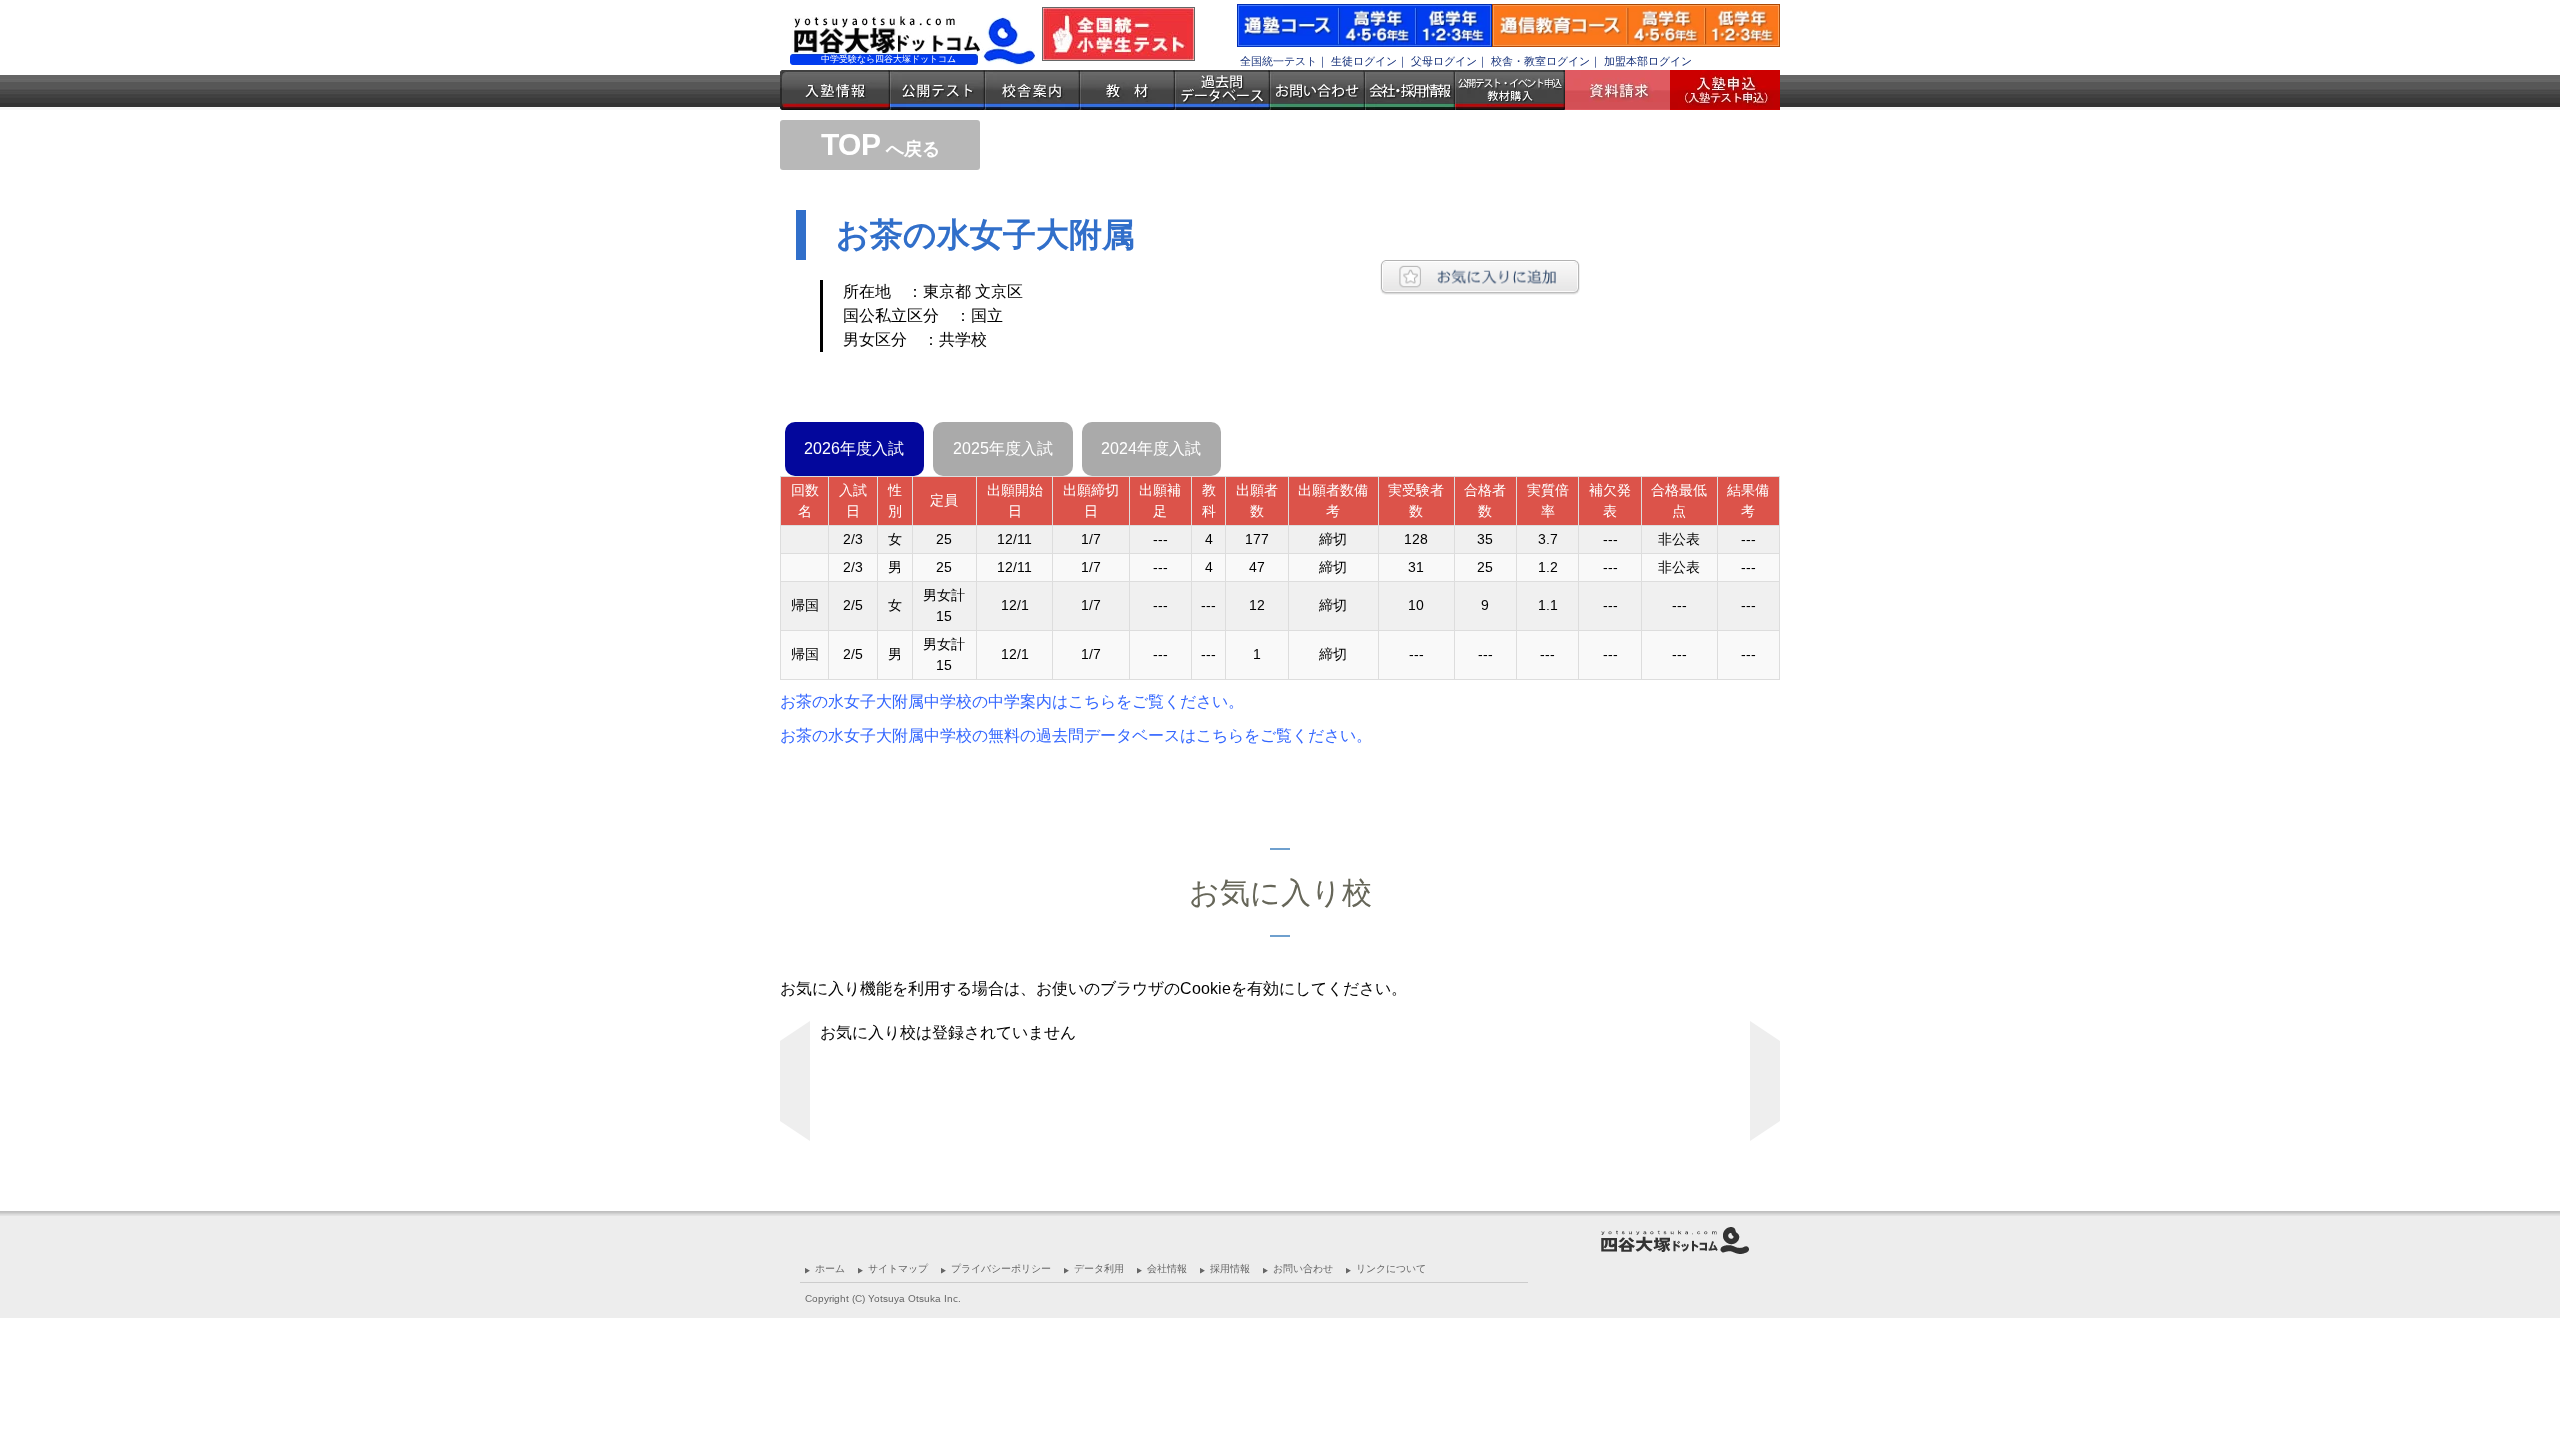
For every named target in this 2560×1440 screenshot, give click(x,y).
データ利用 (1099, 1268)
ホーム (830, 1268)
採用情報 (1230, 1268)
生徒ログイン (1364, 61)
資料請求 (1625, 90)
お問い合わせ (1317, 90)
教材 (1127, 90)
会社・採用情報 (1410, 90)
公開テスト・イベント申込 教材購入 (1510, 90)
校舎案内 (1032, 90)
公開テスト (937, 90)
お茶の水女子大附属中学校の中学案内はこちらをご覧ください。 (1012, 701)
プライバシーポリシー (1001, 1268)
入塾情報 (835, 90)
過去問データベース (1222, 90)
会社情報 (1167, 1268)
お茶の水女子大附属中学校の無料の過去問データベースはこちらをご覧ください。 (1076, 735)
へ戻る (880, 149)
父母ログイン (1444, 61)
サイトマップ (898, 1268)
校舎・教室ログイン (1540, 61)
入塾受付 (1717, 90)
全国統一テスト (1278, 61)
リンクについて (1391, 1268)
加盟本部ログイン (1648, 61)
